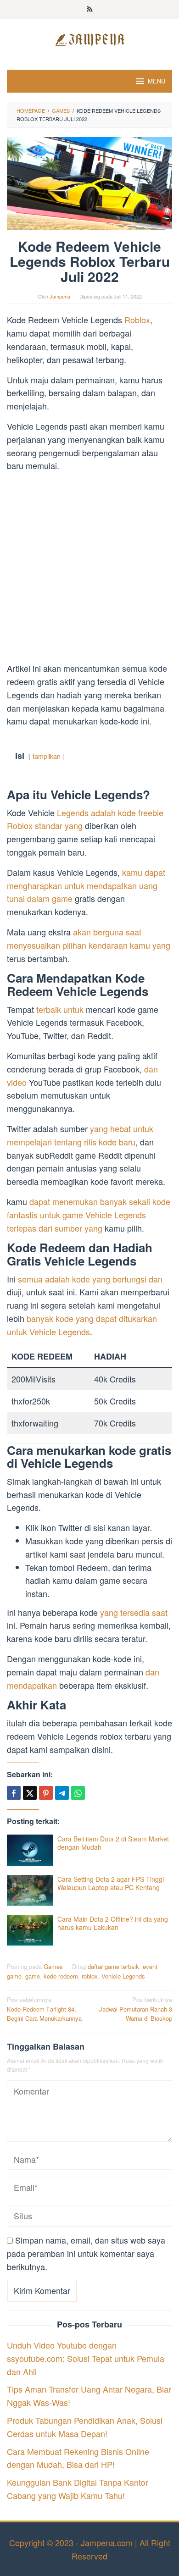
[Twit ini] (30, 1793)
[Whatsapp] (78, 1793)
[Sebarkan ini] (14, 1793)
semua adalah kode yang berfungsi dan (90, 1279)
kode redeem (61, 1976)
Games (53, 1966)
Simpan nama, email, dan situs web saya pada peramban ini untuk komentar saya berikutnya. (86, 2253)
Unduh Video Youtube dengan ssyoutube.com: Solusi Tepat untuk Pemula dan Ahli (86, 2358)
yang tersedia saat (134, 1612)
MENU (157, 81)
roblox (90, 1976)
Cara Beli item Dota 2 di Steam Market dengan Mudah (113, 1843)
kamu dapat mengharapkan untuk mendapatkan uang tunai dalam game (86, 885)
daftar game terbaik (113, 1966)
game (33, 1976)
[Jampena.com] (89, 39)
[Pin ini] (46, 1793)
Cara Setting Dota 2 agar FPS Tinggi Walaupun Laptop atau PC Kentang (111, 1883)
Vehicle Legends (123, 1976)
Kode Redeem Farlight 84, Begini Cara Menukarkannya (44, 2009)
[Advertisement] (89, 569)
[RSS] (90, 10)
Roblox (137, 320)
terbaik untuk (60, 1009)
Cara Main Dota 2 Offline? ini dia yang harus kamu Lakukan (113, 1923)
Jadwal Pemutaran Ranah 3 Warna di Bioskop (136, 2009)
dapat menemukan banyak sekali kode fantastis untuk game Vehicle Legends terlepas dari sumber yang (89, 1215)
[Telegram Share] (62, 1793)
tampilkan (47, 756)
